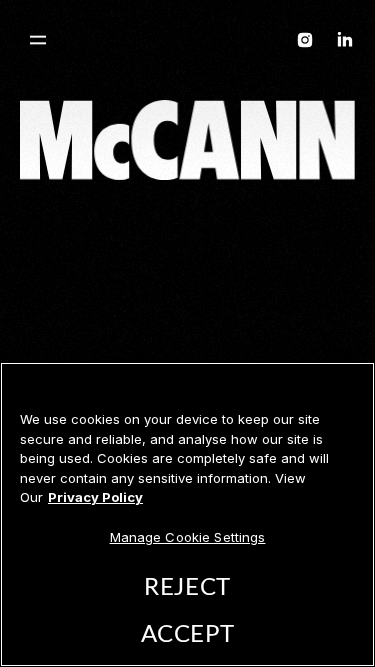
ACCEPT (187, 635)
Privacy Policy (95, 497)
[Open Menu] (38, 40)
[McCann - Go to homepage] (188, 43)
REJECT (187, 588)
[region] (187, 514)
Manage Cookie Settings (188, 537)
